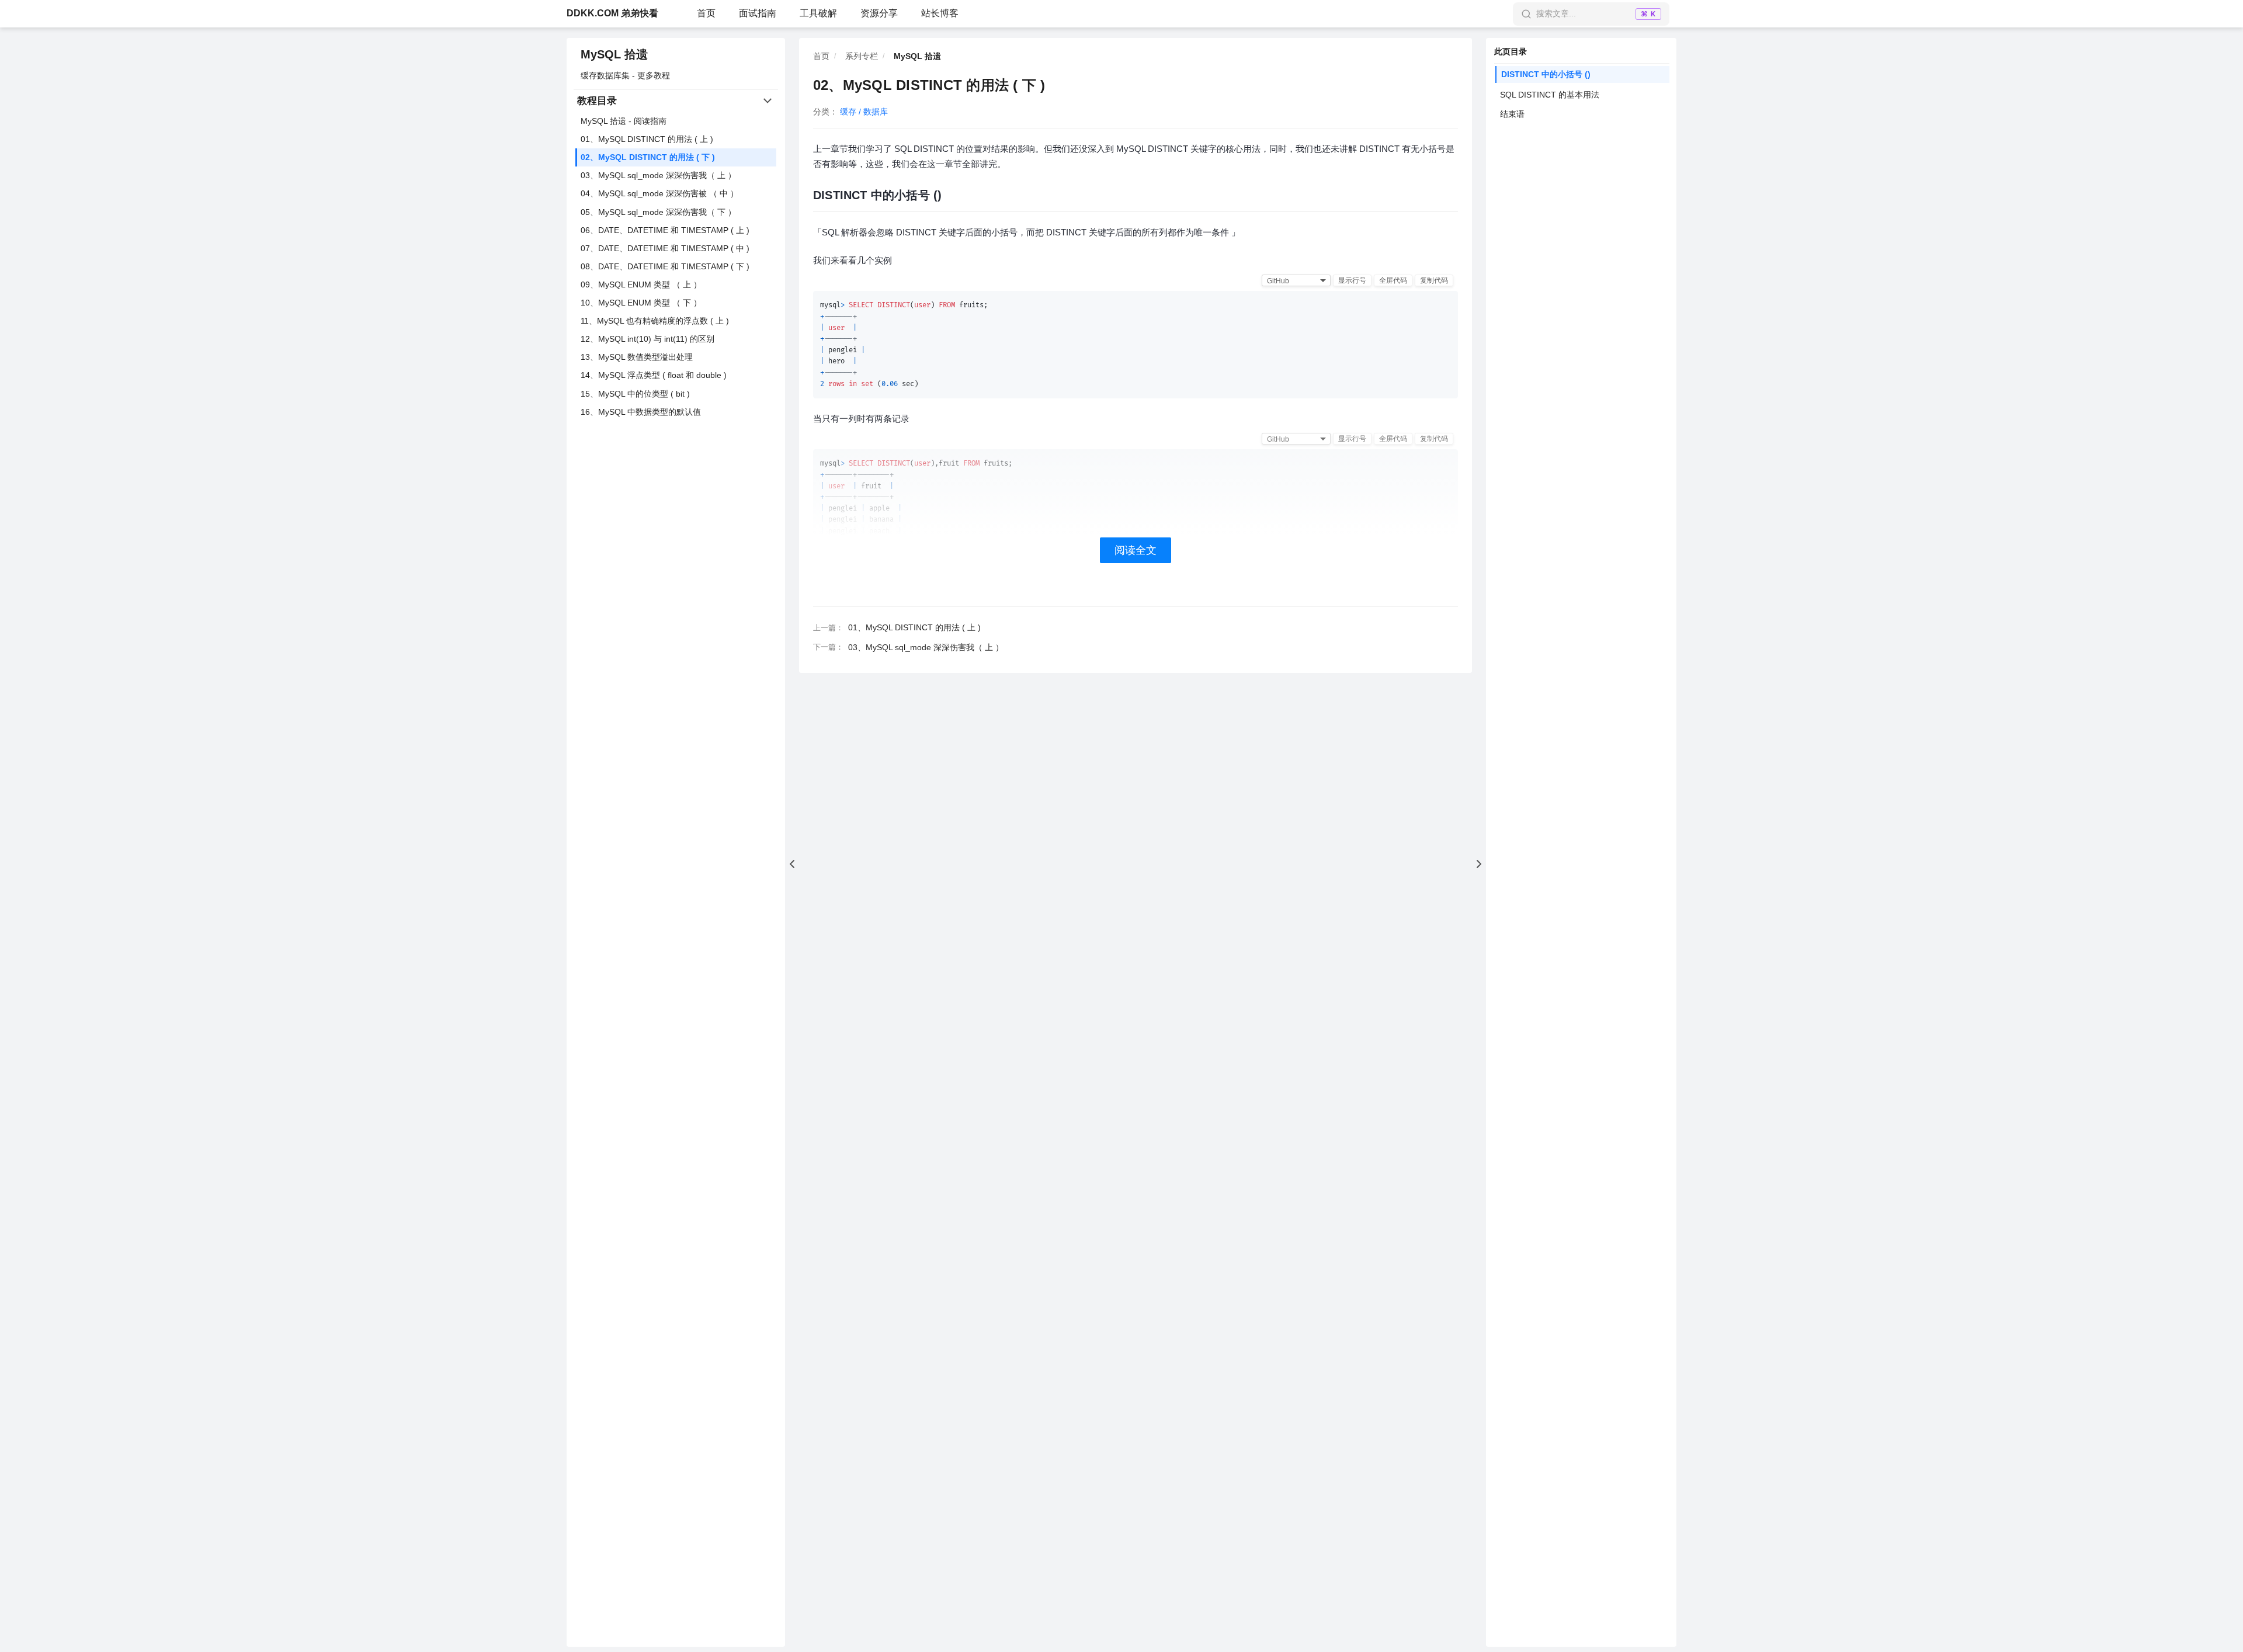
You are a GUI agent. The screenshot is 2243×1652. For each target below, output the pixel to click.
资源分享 (879, 13)
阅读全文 (1136, 550)
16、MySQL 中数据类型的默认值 (641, 412)
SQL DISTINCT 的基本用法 (1550, 95)
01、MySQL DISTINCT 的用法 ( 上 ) (647, 139)
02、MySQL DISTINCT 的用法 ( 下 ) (648, 157)
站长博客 (940, 13)
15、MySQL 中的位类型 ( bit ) (635, 394)
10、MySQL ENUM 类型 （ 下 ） (641, 303)
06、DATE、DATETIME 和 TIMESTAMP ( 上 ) (665, 230)
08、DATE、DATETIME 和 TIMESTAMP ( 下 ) (665, 266)
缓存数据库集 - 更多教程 (625, 75)
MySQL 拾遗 (614, 54)
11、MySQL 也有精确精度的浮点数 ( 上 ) (655, 321)
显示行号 (1352, 280)
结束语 (1512, 114)
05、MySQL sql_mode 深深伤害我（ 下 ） (658, 212)
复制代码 (1434, 280)
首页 (706, 13)
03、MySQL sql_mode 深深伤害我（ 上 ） (658, 175)
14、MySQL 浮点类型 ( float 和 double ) (654, 375)
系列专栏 (862, 56)
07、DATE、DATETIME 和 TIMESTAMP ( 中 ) (665, 248)
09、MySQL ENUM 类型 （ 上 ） (641, 284)
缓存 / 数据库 (864, 112)
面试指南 (758, 13)
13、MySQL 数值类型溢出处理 (637, 357)
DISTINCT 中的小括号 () (1546, 74)
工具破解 (818, 13)
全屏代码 (1393, 280)
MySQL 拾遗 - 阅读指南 (624, 121)
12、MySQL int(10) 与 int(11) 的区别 (647, 339)
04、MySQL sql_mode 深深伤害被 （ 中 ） (659, 193)
